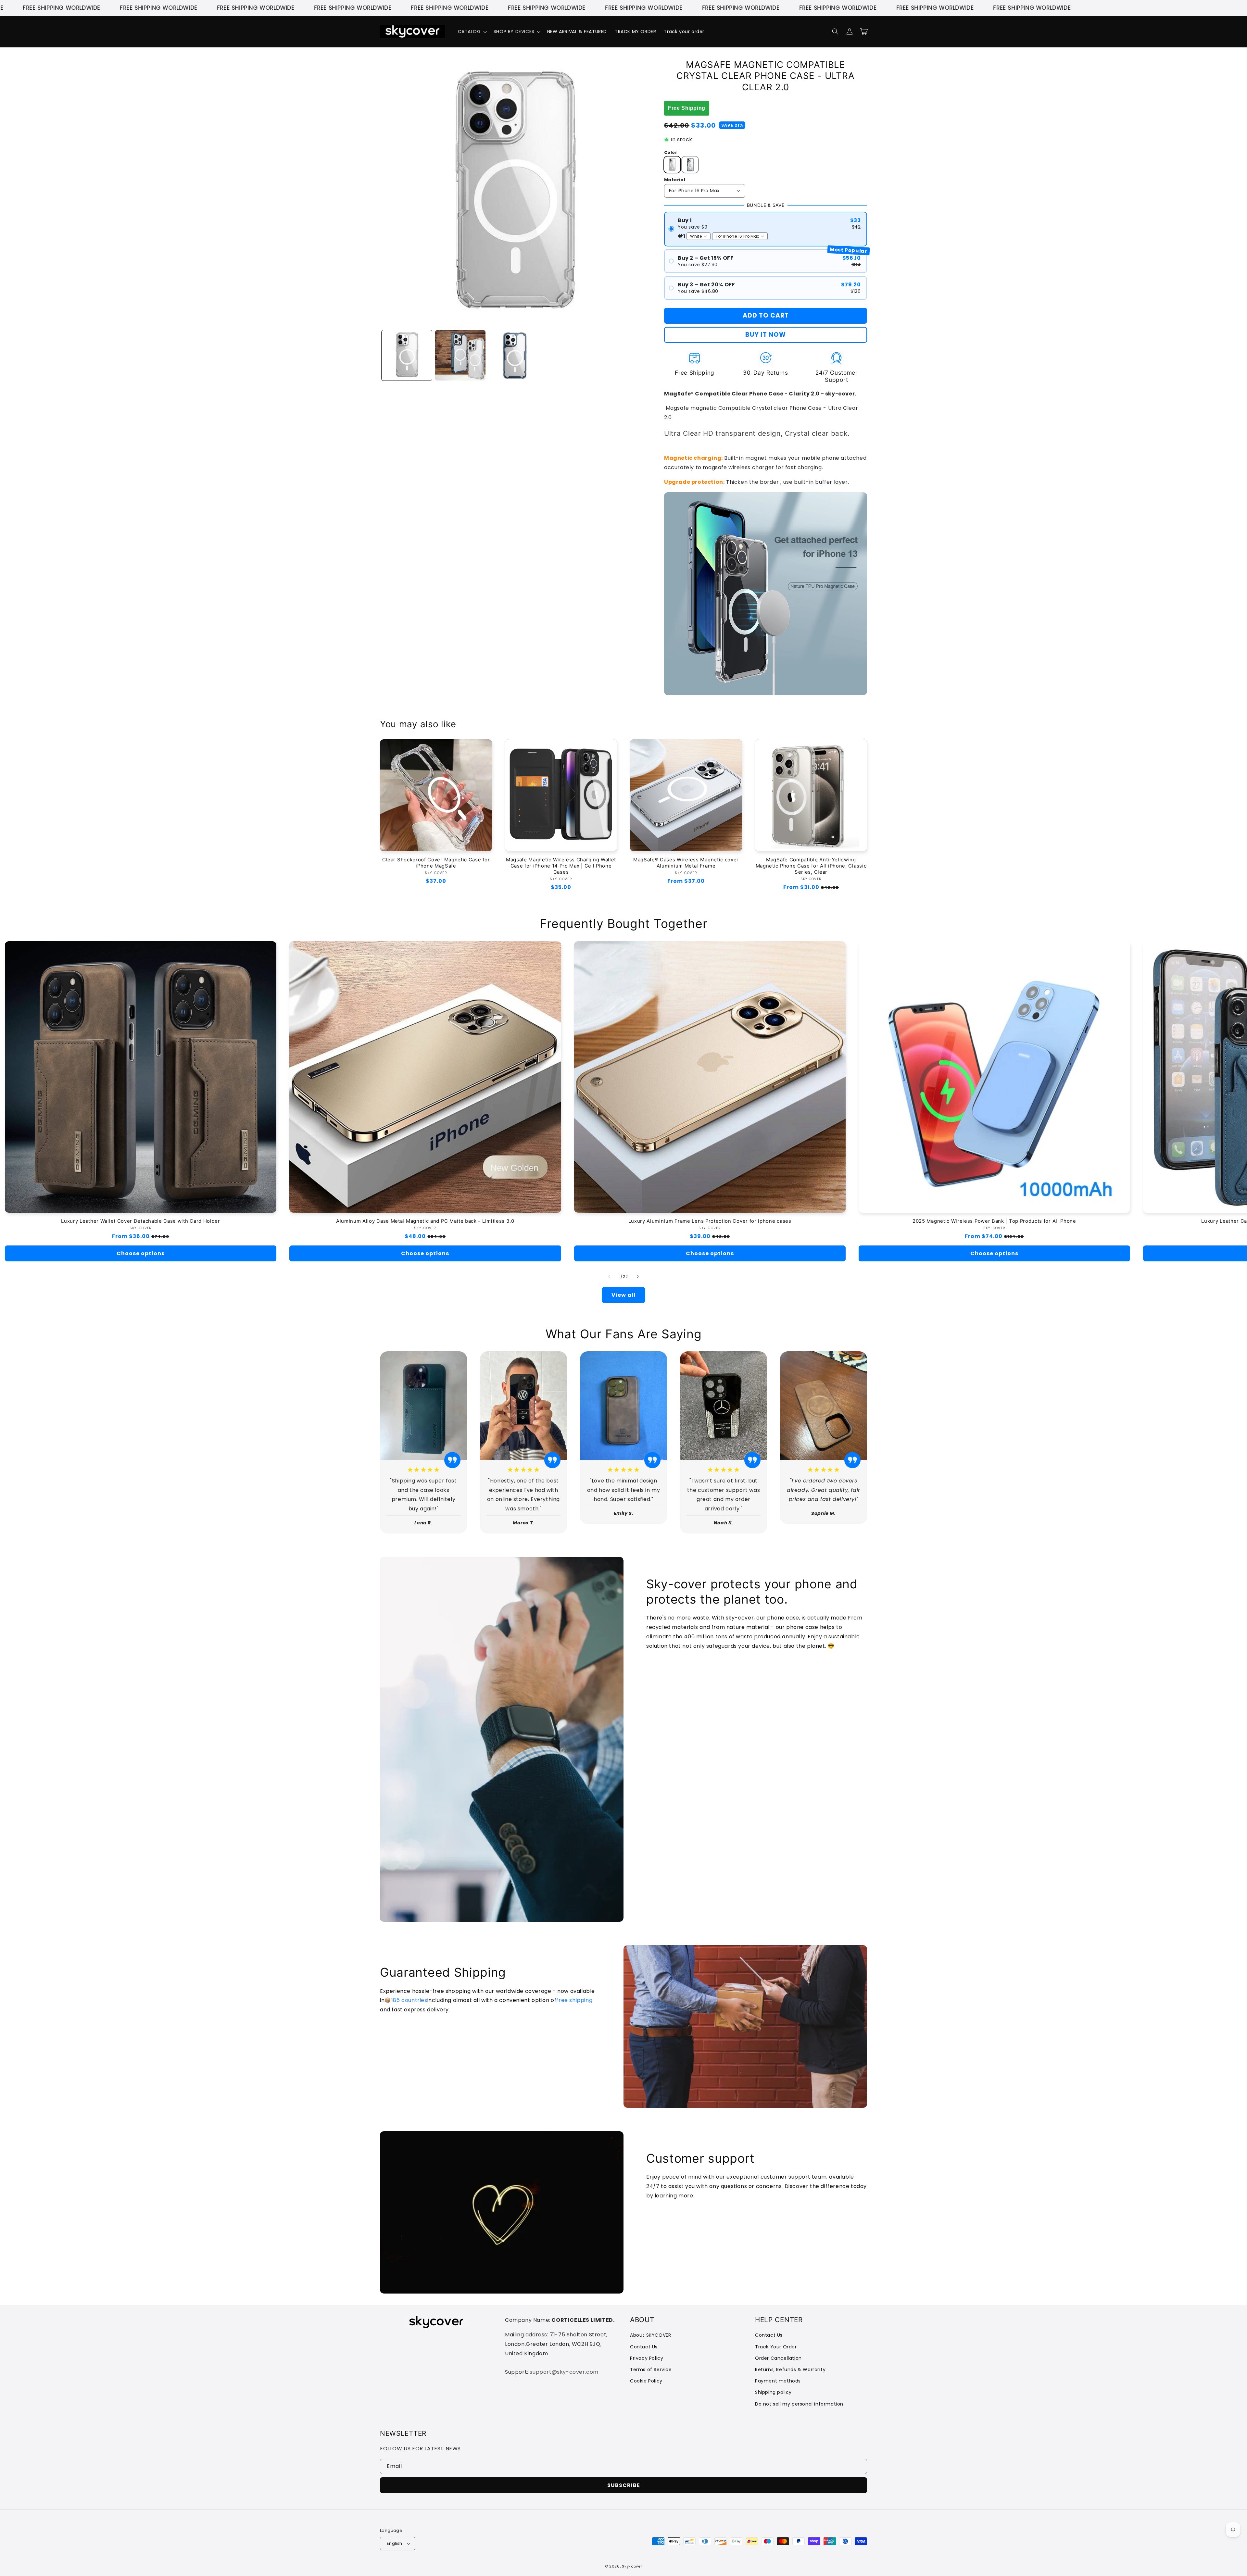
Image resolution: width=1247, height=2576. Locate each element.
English (395, 2543)
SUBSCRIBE (624, 2485)
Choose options (141, 1253)
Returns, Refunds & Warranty (790, 2370)
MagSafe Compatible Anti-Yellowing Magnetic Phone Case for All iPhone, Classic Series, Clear (811, 866)
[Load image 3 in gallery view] (514, 355)
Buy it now (766, 335)
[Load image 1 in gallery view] (407, 355)
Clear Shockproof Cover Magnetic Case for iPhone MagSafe (436, 863)
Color (671, 152)
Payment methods (778, 2381)
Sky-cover (632, 2566)
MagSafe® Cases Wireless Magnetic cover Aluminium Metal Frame (686, 863)
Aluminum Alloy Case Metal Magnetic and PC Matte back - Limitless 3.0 (425, 1221)
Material (675, 180)
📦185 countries (406, 2000)
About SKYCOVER (650, 2335)
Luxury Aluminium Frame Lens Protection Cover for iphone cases (710, 1221)
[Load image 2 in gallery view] (460, 355)
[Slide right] (638, 1277)
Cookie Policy (646, 2381)
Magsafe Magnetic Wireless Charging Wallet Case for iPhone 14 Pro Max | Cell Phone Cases (561, 866)
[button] (472, 31)
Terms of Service (651, 2370)
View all (623, 1295)
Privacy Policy (647, 2358)
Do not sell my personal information (799, 2404)
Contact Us (644, 2347)
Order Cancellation (778, 2358)
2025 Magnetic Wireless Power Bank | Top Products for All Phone (994, 1221)
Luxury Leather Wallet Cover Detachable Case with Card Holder (140, 1221)
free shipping (574, 2000)
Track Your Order (776, 2347)
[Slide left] (609, 1277)
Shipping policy (773, 2392)
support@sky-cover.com (564, 2372)
